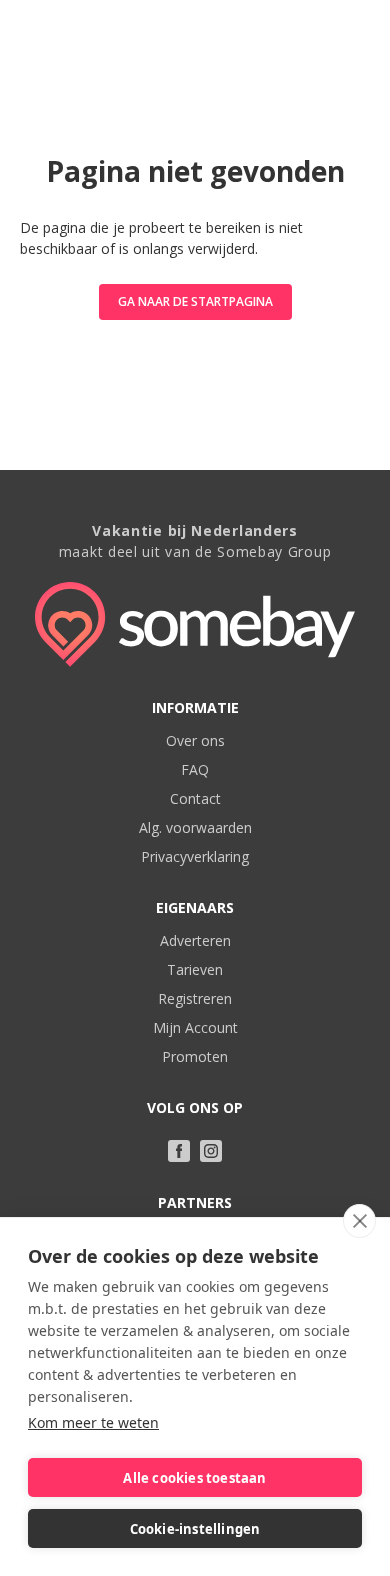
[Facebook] (179, 1151)
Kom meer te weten (93, 1422)
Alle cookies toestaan (194, 1478)
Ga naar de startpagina (195, 301)
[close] (359, 1221)
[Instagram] (211, 1151)
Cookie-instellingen (195, 1529)
